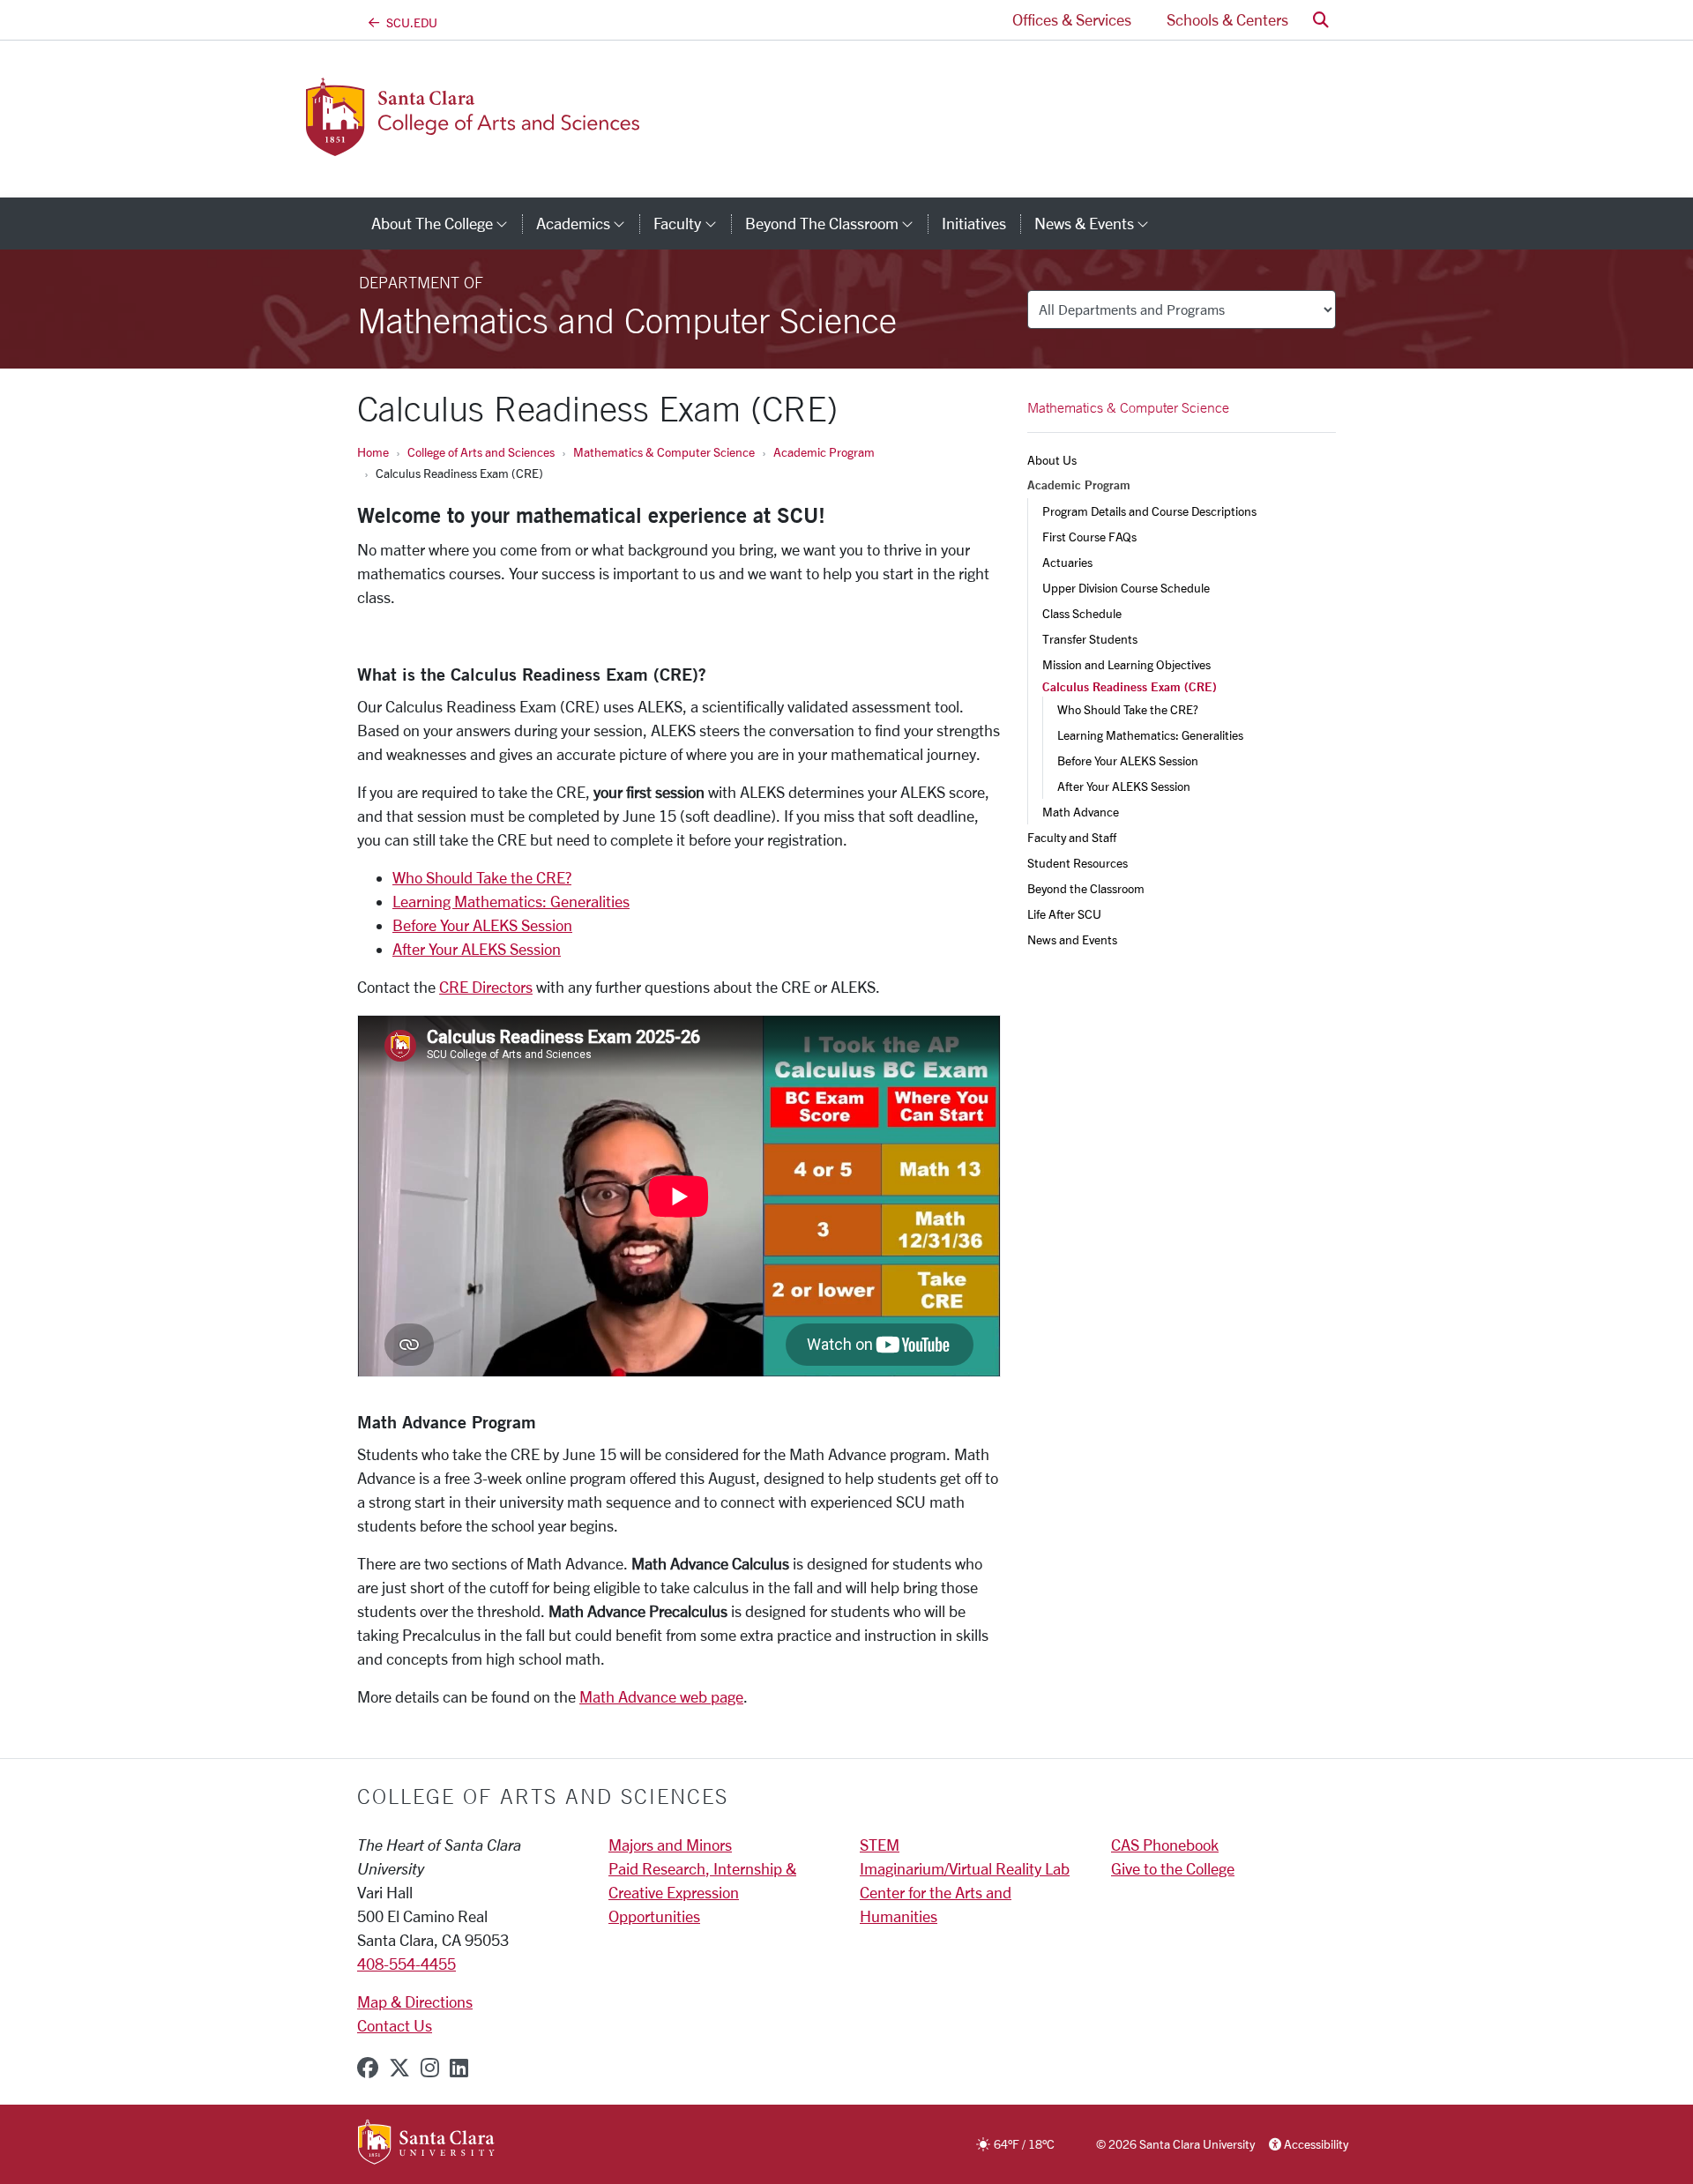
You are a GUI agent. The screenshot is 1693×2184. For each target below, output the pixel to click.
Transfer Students (1090, 639)
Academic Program (824, 452)
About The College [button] (447, 223)
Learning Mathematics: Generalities (511, 901)
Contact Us (395, 2025)
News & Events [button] (1099, 223)
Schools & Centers (1227, 19)
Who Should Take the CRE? (482, 877)
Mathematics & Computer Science (664, 452)
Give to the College (1173, 1868)
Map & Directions (415, 2001)
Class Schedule (1082, 613)
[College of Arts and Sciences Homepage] (501, 145)
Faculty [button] (692, 223)
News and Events (1072, 939)
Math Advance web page (661, 1696)
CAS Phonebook (1165, 1845)
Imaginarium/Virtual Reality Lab (965, 1868)
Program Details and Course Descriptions (1149, 511)
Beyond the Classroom (1086, 888)
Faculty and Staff (1072, 837)
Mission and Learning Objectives (1126, 664)
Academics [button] (588, 223)
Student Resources (1078, 863)
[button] (1321, 20)
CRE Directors (486, 987)
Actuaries (1067, 562)
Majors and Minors (670, 1845)
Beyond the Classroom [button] (836, 223)
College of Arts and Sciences (481, 452)
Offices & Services (1072, 19)
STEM (880, 1845)
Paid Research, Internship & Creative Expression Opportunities (702, 1892)
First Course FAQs (1089, 537)
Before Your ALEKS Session (482, 925)
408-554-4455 (406, 1964)
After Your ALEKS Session (477, 949)
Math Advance (1081, 812)
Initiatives (974, 223)
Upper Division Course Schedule (1126, 588)
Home (373, 452)
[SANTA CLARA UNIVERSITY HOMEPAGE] (426, 2143)
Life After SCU (1064, 914)
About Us (1052, 460)
